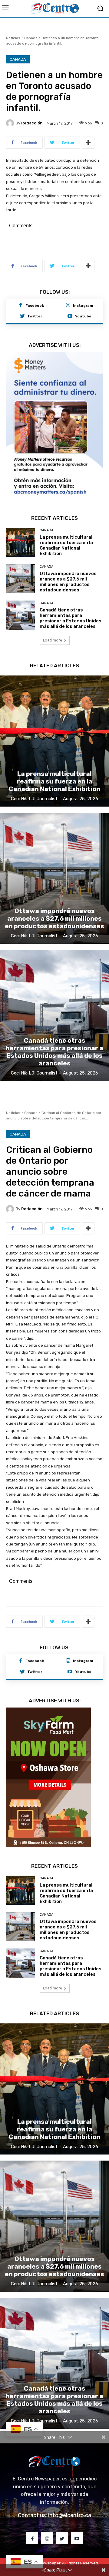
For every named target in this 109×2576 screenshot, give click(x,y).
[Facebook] (21, 306)
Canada (31, 38)
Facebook (35, 306)
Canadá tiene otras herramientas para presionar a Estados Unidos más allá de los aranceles (71, 611)
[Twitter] (22, 316)
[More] (88, 143)
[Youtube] (70, 316)
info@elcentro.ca (70, 2508)
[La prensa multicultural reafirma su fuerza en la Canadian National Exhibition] (21, 535)
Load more (53, 633)
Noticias (13, 38)
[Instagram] (68, 306)
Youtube (83, 316)
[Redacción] (11, 123)
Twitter (35, 316)
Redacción (32, 123)
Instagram (83, 306)
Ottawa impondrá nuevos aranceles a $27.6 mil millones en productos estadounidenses (68, 574)
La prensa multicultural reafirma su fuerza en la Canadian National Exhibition (66, 538)
